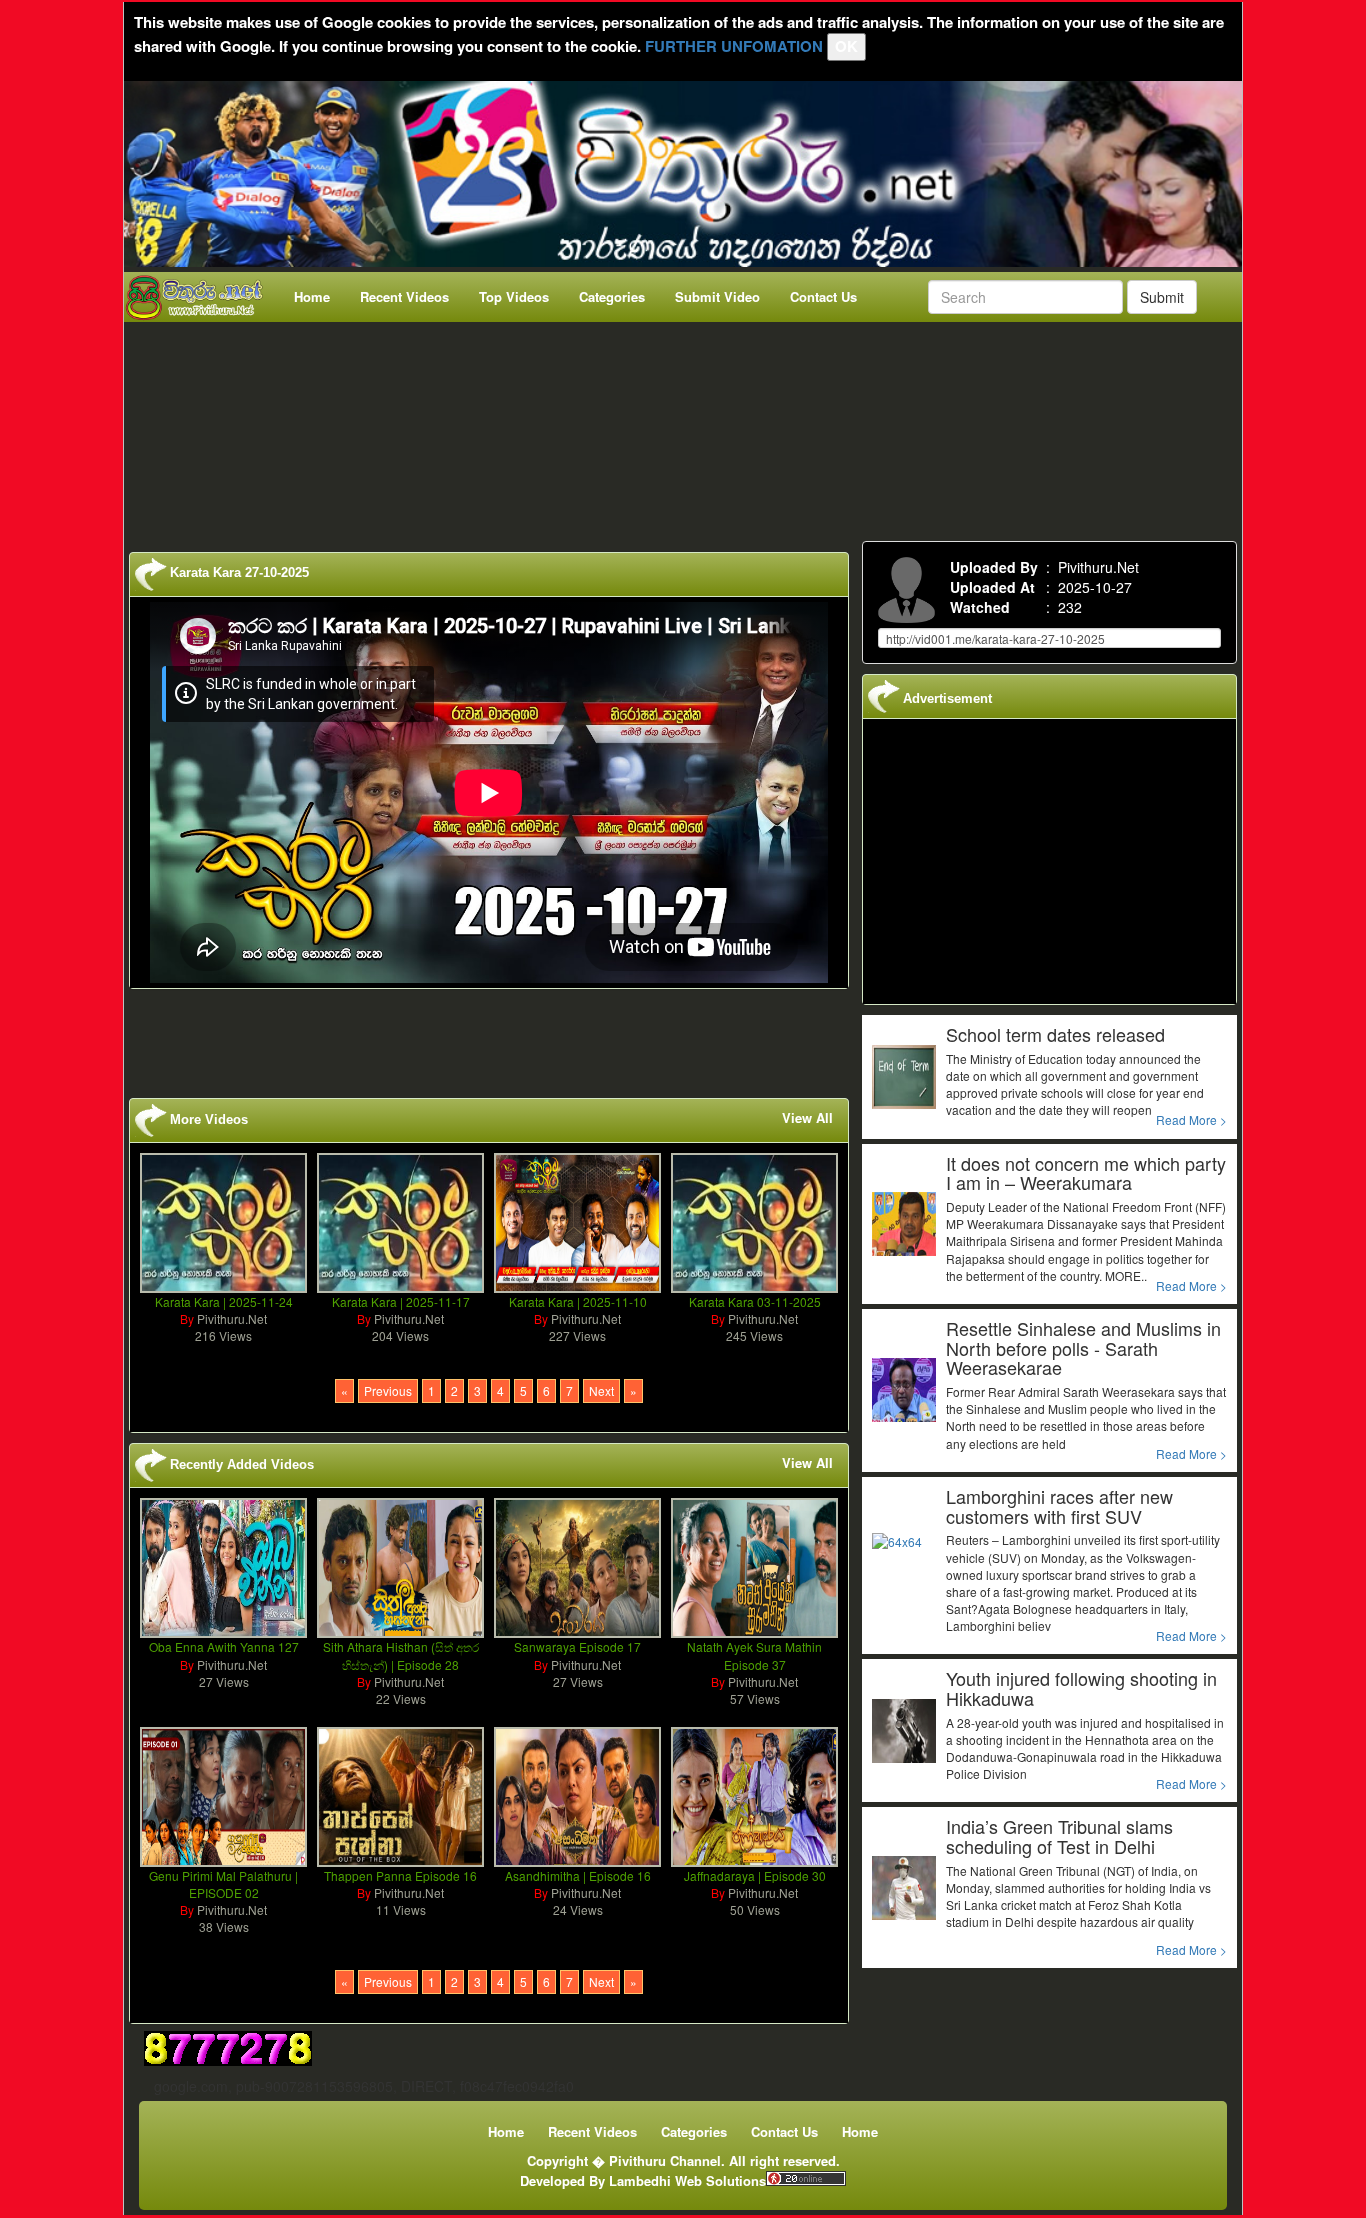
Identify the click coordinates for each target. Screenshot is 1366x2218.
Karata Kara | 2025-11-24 (224, 1301)
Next (601, 1390)
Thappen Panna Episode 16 (400, 1875)
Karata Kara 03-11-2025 (755, 1301)
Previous (388, 1390)
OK (846, 46)
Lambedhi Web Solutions (687, 2180)
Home (312, 296)
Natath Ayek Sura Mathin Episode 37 (754, 1655)
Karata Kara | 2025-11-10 (578, 1301)
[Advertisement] (689, 427)
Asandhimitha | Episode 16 (578, 1875)
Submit (1162, 297)
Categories (612, 296)
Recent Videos (404, 296)
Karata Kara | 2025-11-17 (401, 1301)
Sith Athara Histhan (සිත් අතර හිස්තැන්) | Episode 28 (401, 1655)
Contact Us (823, 296)
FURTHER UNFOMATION (734, 46)
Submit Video (717, 296)
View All (807, 1118)
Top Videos (514, 296)
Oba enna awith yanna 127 (224, 1646)
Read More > (1191, 1119)
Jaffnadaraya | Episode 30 (755, 1875)
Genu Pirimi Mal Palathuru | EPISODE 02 (223, 1884)
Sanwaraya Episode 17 (577, 1646)
